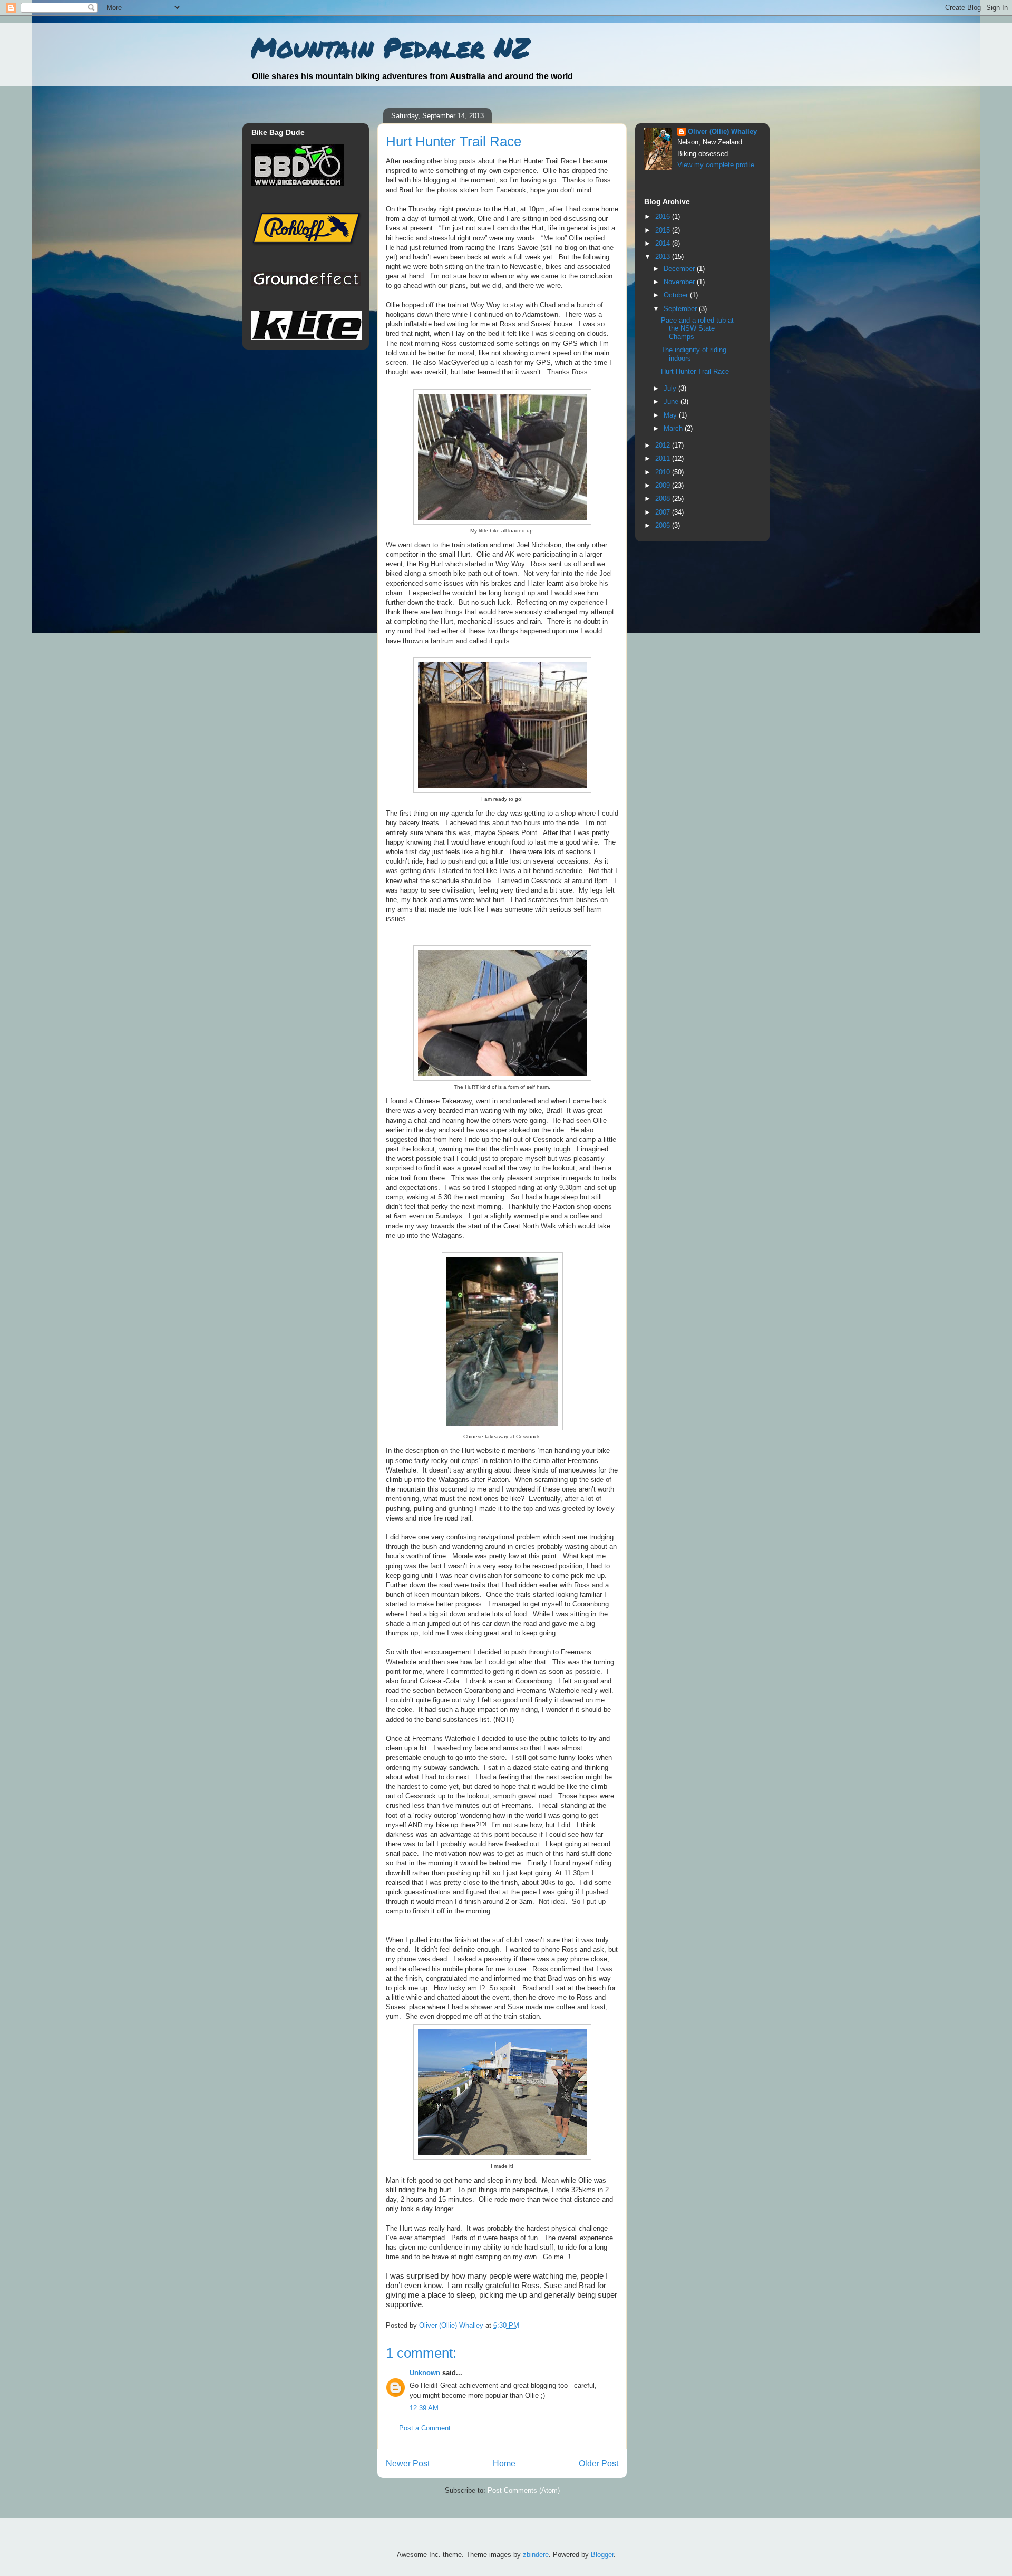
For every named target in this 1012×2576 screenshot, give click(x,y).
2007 (664, 512)
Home (504, 2463)
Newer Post (408, 2463)
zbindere (536, 2555)
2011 (664, 458)
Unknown (425, 2373)
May (671, 415)
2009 (664, 485)
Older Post (599, 2463)
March (674, 428)
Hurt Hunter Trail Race (695, 371)
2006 (664, 525)
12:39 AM (424, 2408)
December (680, 269)
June (672, 401)
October (677, 295)
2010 (664, 472)
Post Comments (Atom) (524, 2490)
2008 (664, 498)
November (680, 282)
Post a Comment (425, 2428)
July (671, 388)
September (681, 309)
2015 (664, 230)
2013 (664, 256)
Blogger (602, 2555)
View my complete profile (716, 165)
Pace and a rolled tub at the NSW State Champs (697, 328)
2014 (664, 243)
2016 (664, 216)
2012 (664, 445)
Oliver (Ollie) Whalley (722, 132)
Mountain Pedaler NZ (390, 47)
